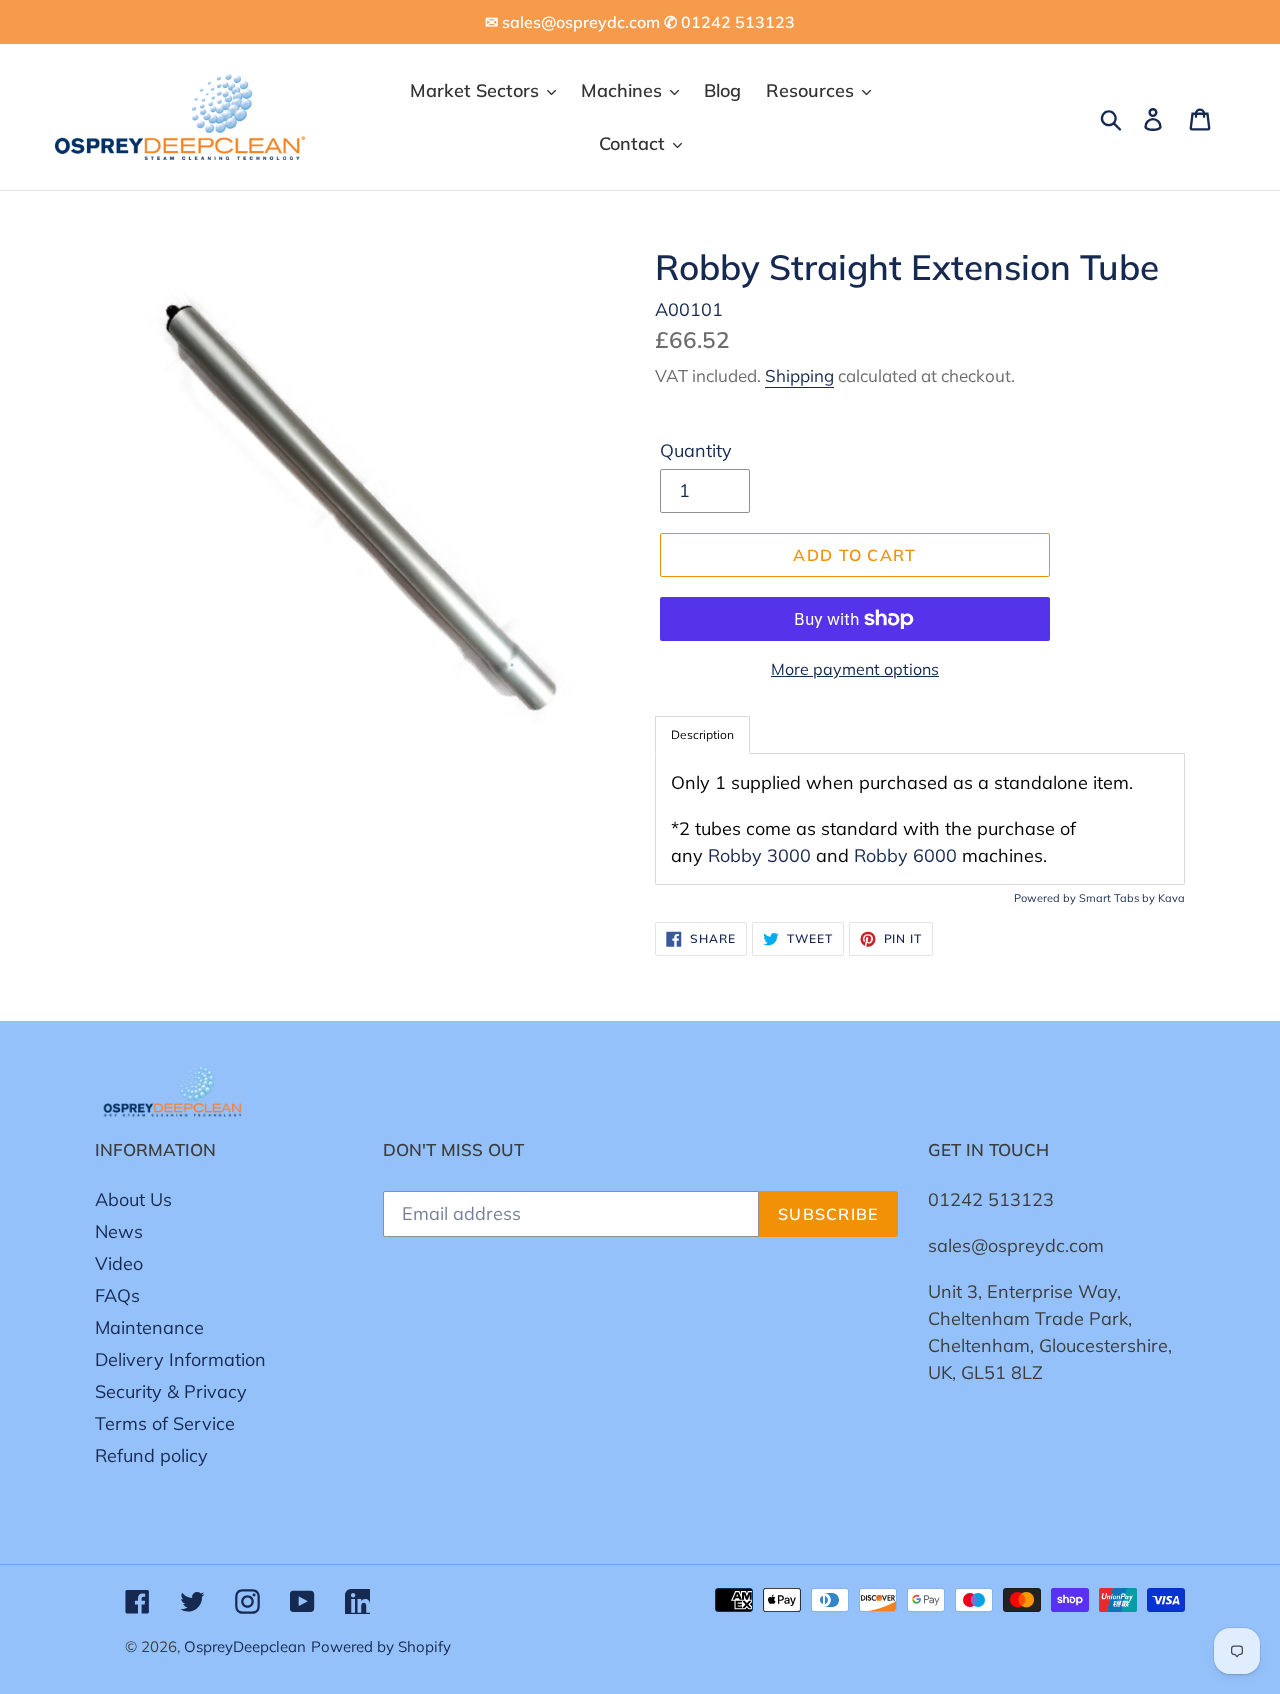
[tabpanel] (920, 819)
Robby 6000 (905, 855)
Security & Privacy (171, 1391)
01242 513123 (991, 1199)
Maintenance (149, 1327)
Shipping (799, 375)
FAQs (117, 1295)
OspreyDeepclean (245, 1646)
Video (119, 1263)
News (119, 1231)
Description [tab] (702, 734)
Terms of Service (165, 1423)
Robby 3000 (759, 855)
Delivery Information (180, 1359)
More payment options (855, 669)
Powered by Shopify (381, 1646)
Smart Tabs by (1118, 898)
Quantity (696, 450)
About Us (133, 1199)
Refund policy (151, 1455)
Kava (1171, 898)
